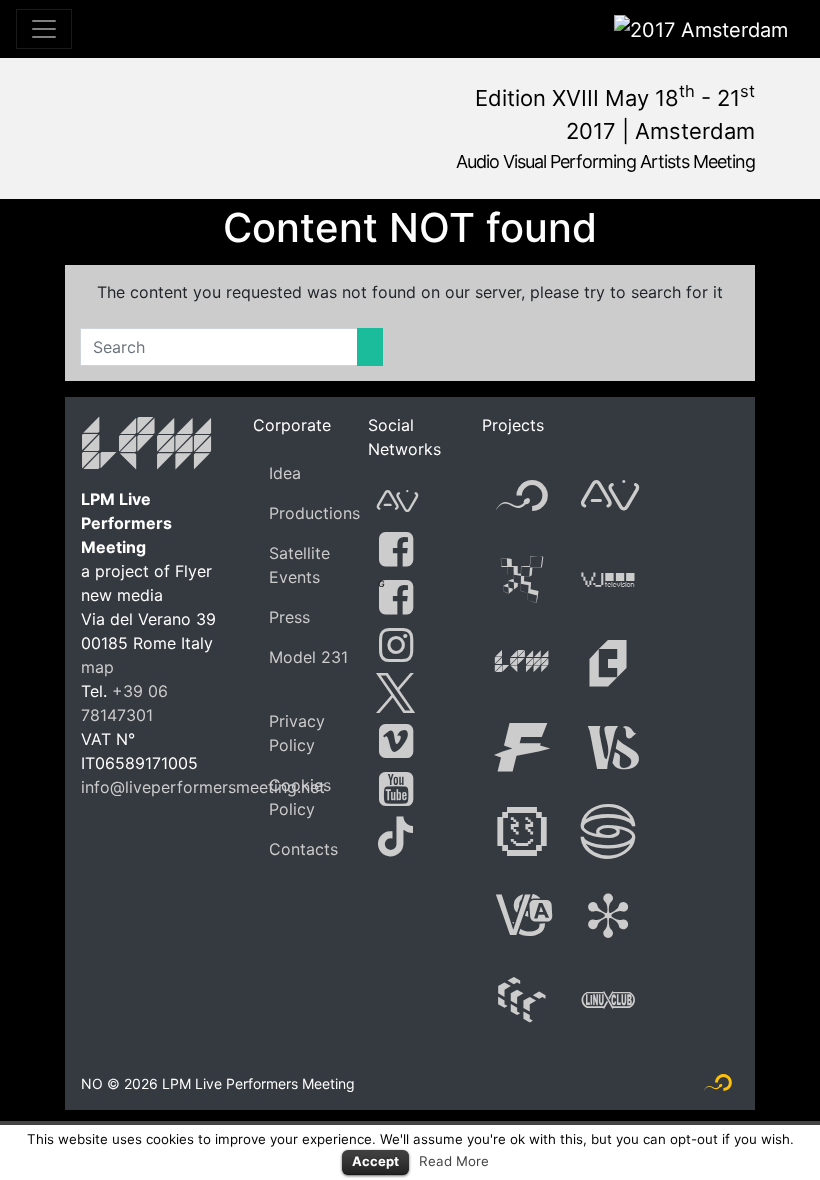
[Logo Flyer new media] (718, 1087)
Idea (285, 473)
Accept (375, 1161)
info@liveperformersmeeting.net (203, 787)
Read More (454, 1161)
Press (289, 617)
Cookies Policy (300, 797)
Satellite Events (299, 565)
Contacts (303, 849)
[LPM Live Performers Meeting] (147, 447)
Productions (314, 513)
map (97, 667)
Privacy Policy (297, 733)
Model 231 (308, 657)
